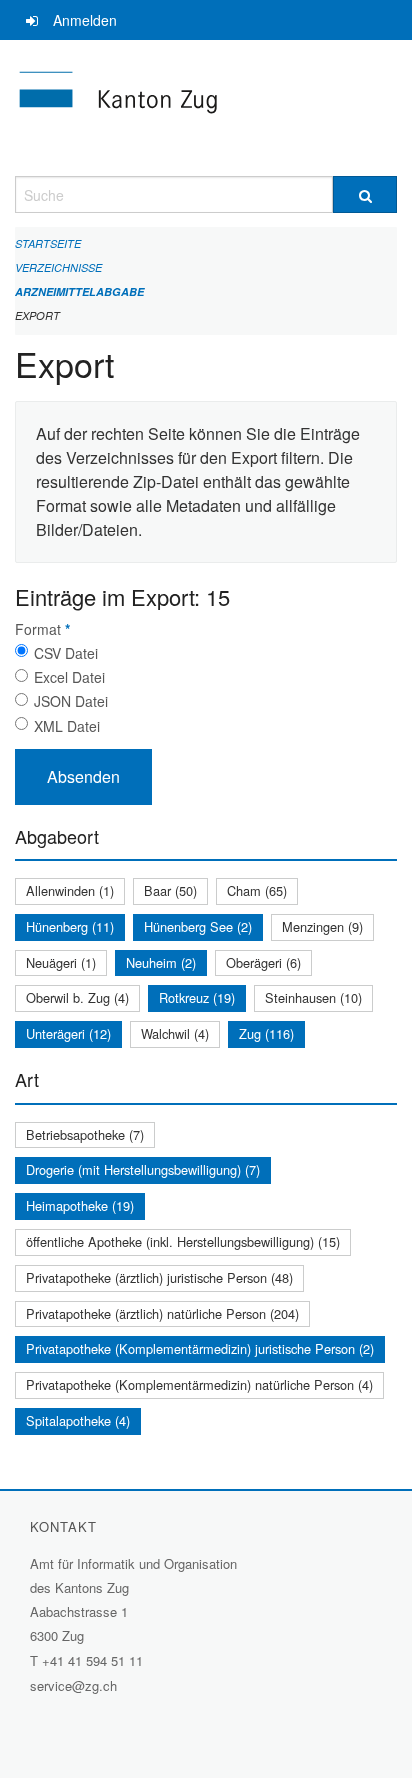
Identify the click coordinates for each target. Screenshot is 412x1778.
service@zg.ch (73, 1685)
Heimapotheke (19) (80, 1205)
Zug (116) (266, 1033)
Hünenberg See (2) (198, 926)
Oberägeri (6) (263, 962)
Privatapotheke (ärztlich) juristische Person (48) (159, 1277)
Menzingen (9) (322, 926)
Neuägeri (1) (61, 962)
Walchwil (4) (175, 1033)
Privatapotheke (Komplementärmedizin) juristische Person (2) (200, 1348)
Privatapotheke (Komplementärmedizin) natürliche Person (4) (199, 1384)
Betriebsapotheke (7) (85, 1134)
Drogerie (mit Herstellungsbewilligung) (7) (143, 1169)
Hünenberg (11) (70, 926)
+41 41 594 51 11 (92, 1660)
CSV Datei (66, 653)
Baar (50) (170, 890)
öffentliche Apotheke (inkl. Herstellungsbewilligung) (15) (183, 1241)
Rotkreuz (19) (197, 997)
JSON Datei (71, 701)
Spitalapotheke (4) (78, 1420)
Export (37, 315)
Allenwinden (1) (70, 890)
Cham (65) (257, 890)
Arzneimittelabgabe (79, 291)
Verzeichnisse (58, 267)
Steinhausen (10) (313, 997)
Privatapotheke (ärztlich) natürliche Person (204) (162, 1313)
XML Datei (67, 726)
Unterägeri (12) (68, 1033)
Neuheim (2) (161, 962)
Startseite (48, 243)
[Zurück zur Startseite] (206, 108)
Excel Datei (69, 677)
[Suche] (365, 194)
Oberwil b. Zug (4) (77, 997)
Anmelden (85, 20)
